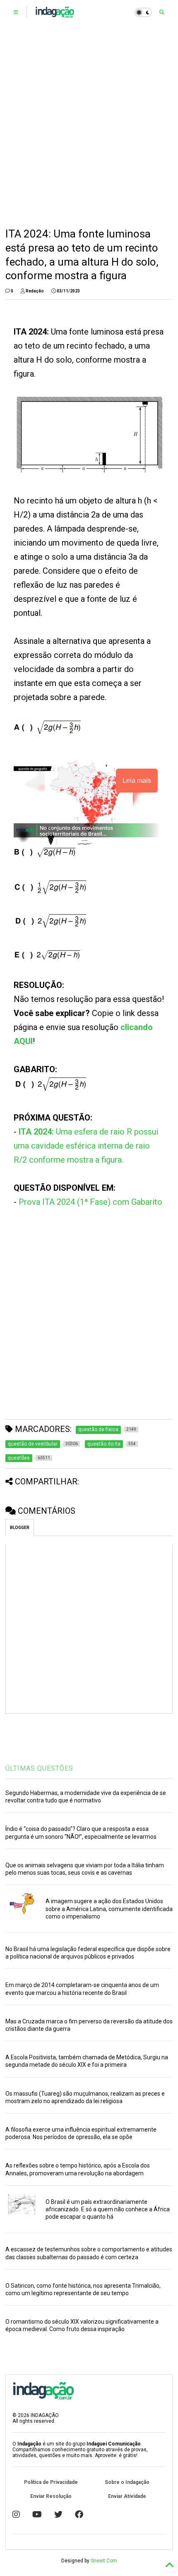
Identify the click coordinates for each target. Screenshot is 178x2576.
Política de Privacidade (51, 2482)
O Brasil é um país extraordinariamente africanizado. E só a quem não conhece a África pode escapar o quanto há (108, 2209)
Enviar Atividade (127, 2496)
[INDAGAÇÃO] (55, 15)
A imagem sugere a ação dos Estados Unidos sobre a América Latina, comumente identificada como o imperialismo (109, 1909)
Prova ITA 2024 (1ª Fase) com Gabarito (90, 1202)
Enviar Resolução (51, 2496)
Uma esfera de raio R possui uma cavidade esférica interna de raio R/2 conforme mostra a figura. (86, 1146)
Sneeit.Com (104, 2561)
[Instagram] (16, 2514)
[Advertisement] (89, 126)
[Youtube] (37, 2514)
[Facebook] (79, 2514)
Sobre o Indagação (127, 2482)
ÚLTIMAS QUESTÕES (39, 1768)
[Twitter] (58, 2514)
